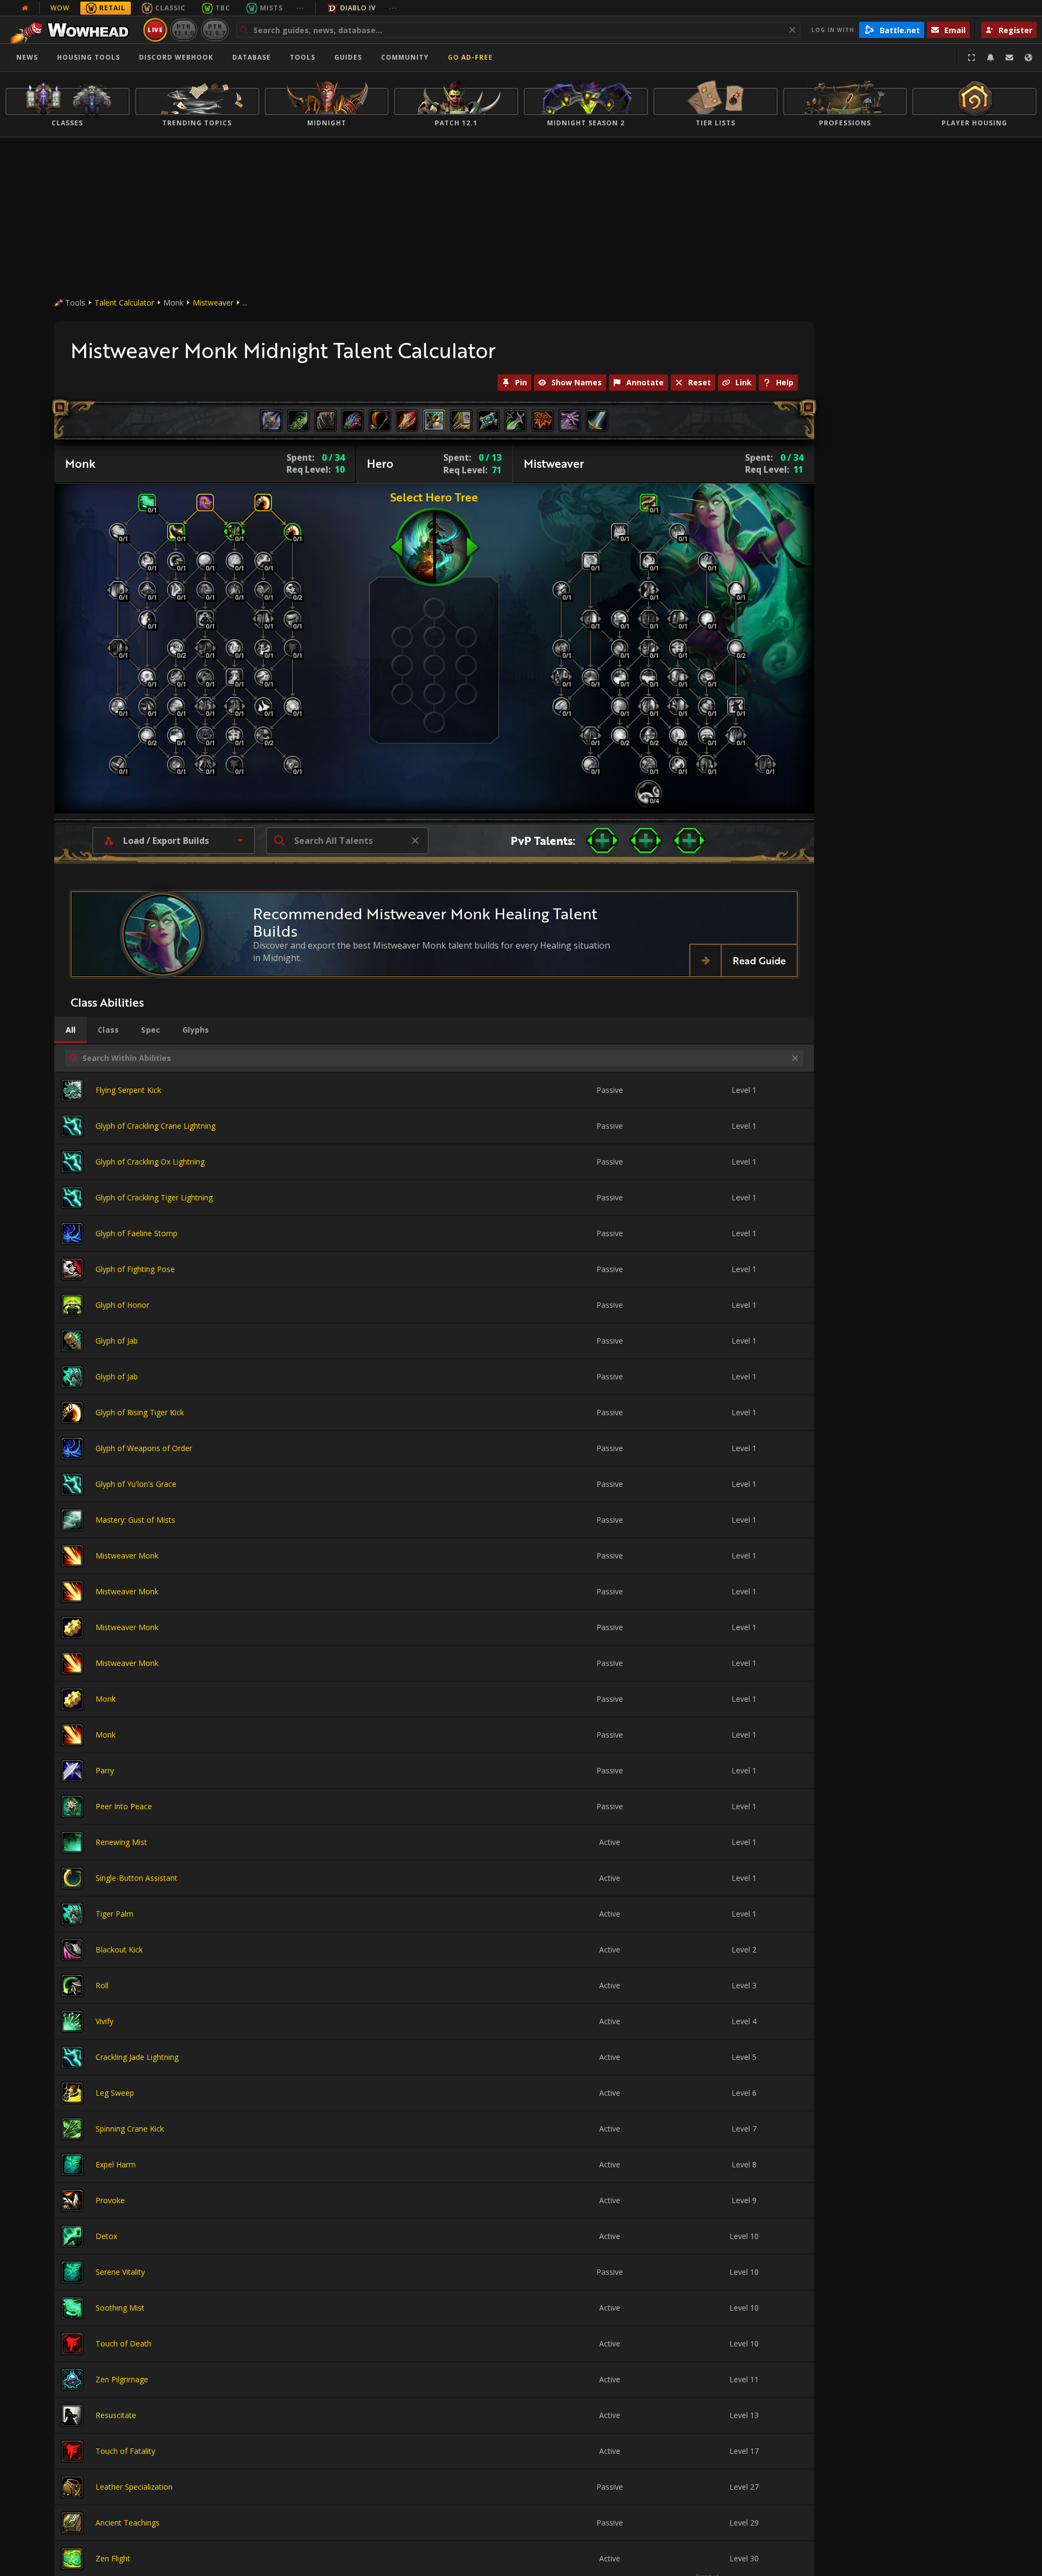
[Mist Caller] (147, 677)
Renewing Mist (121, 1842)
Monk (106, 1699)
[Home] (72, 30)
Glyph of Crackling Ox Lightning (150, 1162)
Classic (170, 8)
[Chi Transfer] (234, 735)
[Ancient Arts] (293, 590)
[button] (602, 841)
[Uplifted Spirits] (620, 619)
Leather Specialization (134, 2487)
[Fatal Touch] (234, 765)
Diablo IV (358, 8)
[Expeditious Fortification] (234, 706)
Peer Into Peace (124, 1806)
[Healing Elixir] (736, 590)
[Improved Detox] (263, 561)
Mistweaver (213, 303)
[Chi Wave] (147, 619)
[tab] (71, 1030)
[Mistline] (678, 765)
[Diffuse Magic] (263, 706)
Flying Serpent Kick (128, 1090)
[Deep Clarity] (678, 648)
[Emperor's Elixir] (590, 765)
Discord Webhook (176, 57)
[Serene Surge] (118, 590)
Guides (348, 57)
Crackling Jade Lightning (137, 2057)
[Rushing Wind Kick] (590, 735)
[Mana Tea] (649, 561)
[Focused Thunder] (707, 706)
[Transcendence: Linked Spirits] (205, 765)
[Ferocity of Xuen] (176, 648)
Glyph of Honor (122, 1305)
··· (300, 8)
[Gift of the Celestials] (649, 706)
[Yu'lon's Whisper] (590, 677)
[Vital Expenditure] (678, 677)
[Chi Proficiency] (147, 735)
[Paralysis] (205, 503)
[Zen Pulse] (707, 619)
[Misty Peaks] (678, 735)
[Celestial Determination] (293, 706)
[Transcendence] (205, 619)
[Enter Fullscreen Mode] (971, 58)
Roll (102, 1985)
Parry (105, 1770)
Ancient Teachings (128, 2523)
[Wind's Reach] (234, 561)
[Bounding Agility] (176, 561)
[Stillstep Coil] (293, 619)
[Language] (1028, 58)
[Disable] (234, 532)
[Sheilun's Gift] (736, 706)
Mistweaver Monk (127, 1556)
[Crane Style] (561, 590)
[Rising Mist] (707, 765)
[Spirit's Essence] (234, 648)
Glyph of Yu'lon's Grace (136, 1484)
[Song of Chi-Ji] (205, 648)
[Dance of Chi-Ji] (649, 765)
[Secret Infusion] (649, 735)
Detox (106, 2236)
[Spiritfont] (649, 793)
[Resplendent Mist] (620, 735)
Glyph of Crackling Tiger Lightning (154, 1197)
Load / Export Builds (166, 841)
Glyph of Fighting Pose (135, 1269)
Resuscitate (116, 2415)
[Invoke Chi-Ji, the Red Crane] (649, 648)
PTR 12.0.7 (215, 30)
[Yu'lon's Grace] (176, 677)
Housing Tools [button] (88, 57)
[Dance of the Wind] (263, 677)
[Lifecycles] (678, 619)
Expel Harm (116, 2164)
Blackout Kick (119, 1950)
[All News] (25, 8)
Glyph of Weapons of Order (144, 1448)
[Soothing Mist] (147, 503)
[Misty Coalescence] (678, 532)
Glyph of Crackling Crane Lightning (155, 1126)
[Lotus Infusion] (707, 677)
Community (405, 57)
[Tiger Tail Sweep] (263, 648)
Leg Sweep (115, 2093)
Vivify (104, 2021)
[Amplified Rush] (561, 706)
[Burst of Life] (561, 677)
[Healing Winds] (176, 735)
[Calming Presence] (205, 561)
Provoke (110, 2200)
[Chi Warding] (234, 590)
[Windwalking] (205, 735)
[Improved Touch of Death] (293, 648)
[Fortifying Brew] (234, 677)
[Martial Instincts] (263, 735)
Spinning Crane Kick (130, 2129)
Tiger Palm (115, 1914)
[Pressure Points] (205, 590)
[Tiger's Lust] (176, 532)
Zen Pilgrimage (122, 2379)
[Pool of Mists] (620, 706)
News (27, 57)
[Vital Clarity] (176, 706)
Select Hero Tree (434, 497)
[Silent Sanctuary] (147, 590)
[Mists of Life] (561, 648)
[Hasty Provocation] (118, 648)
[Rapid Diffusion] (736, 648)
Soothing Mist (120, 2308)
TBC (223, 8)
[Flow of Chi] (176, 765)
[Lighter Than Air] (118, 765)
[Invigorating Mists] (707, 561)
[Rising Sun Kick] (263, 503)
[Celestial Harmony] (649, 677)
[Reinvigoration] (263, 590)
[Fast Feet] (293, 532)
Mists (271, 8)
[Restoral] (649, 590)
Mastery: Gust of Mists (135, 1520)
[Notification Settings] (990, 58)
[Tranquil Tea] (736, 735)
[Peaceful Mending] (707, 735)
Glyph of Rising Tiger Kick (140, 1412)
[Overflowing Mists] (620, 648)
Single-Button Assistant (136, 1878)
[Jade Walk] (176, 590)
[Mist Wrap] (620, 677)
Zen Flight (113, 2558)
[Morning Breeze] (678, 706)
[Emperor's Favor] (765, 765)
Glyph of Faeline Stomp (136, 1233)
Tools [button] (303, 57)
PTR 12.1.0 (184, 30)
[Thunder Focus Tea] (620, 532)
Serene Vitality (120, 2272)
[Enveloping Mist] (649, 503)
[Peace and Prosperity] (205, 677)
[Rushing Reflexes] (293, 765)
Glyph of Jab (117, 1341)
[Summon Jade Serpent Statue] (205, 706)
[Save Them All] (118, 706)
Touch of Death (123, 2343)
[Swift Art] (147, 706)
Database (252, 57)
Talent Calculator (124, 303)
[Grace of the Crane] (147, 561)
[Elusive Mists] (118, 532)
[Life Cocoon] (590, 561)
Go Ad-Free (470, 57)
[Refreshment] (590, 619)
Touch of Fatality (125, 2451)
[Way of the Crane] (649, 619)
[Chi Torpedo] (263, 619)
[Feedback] (1009, 58)
